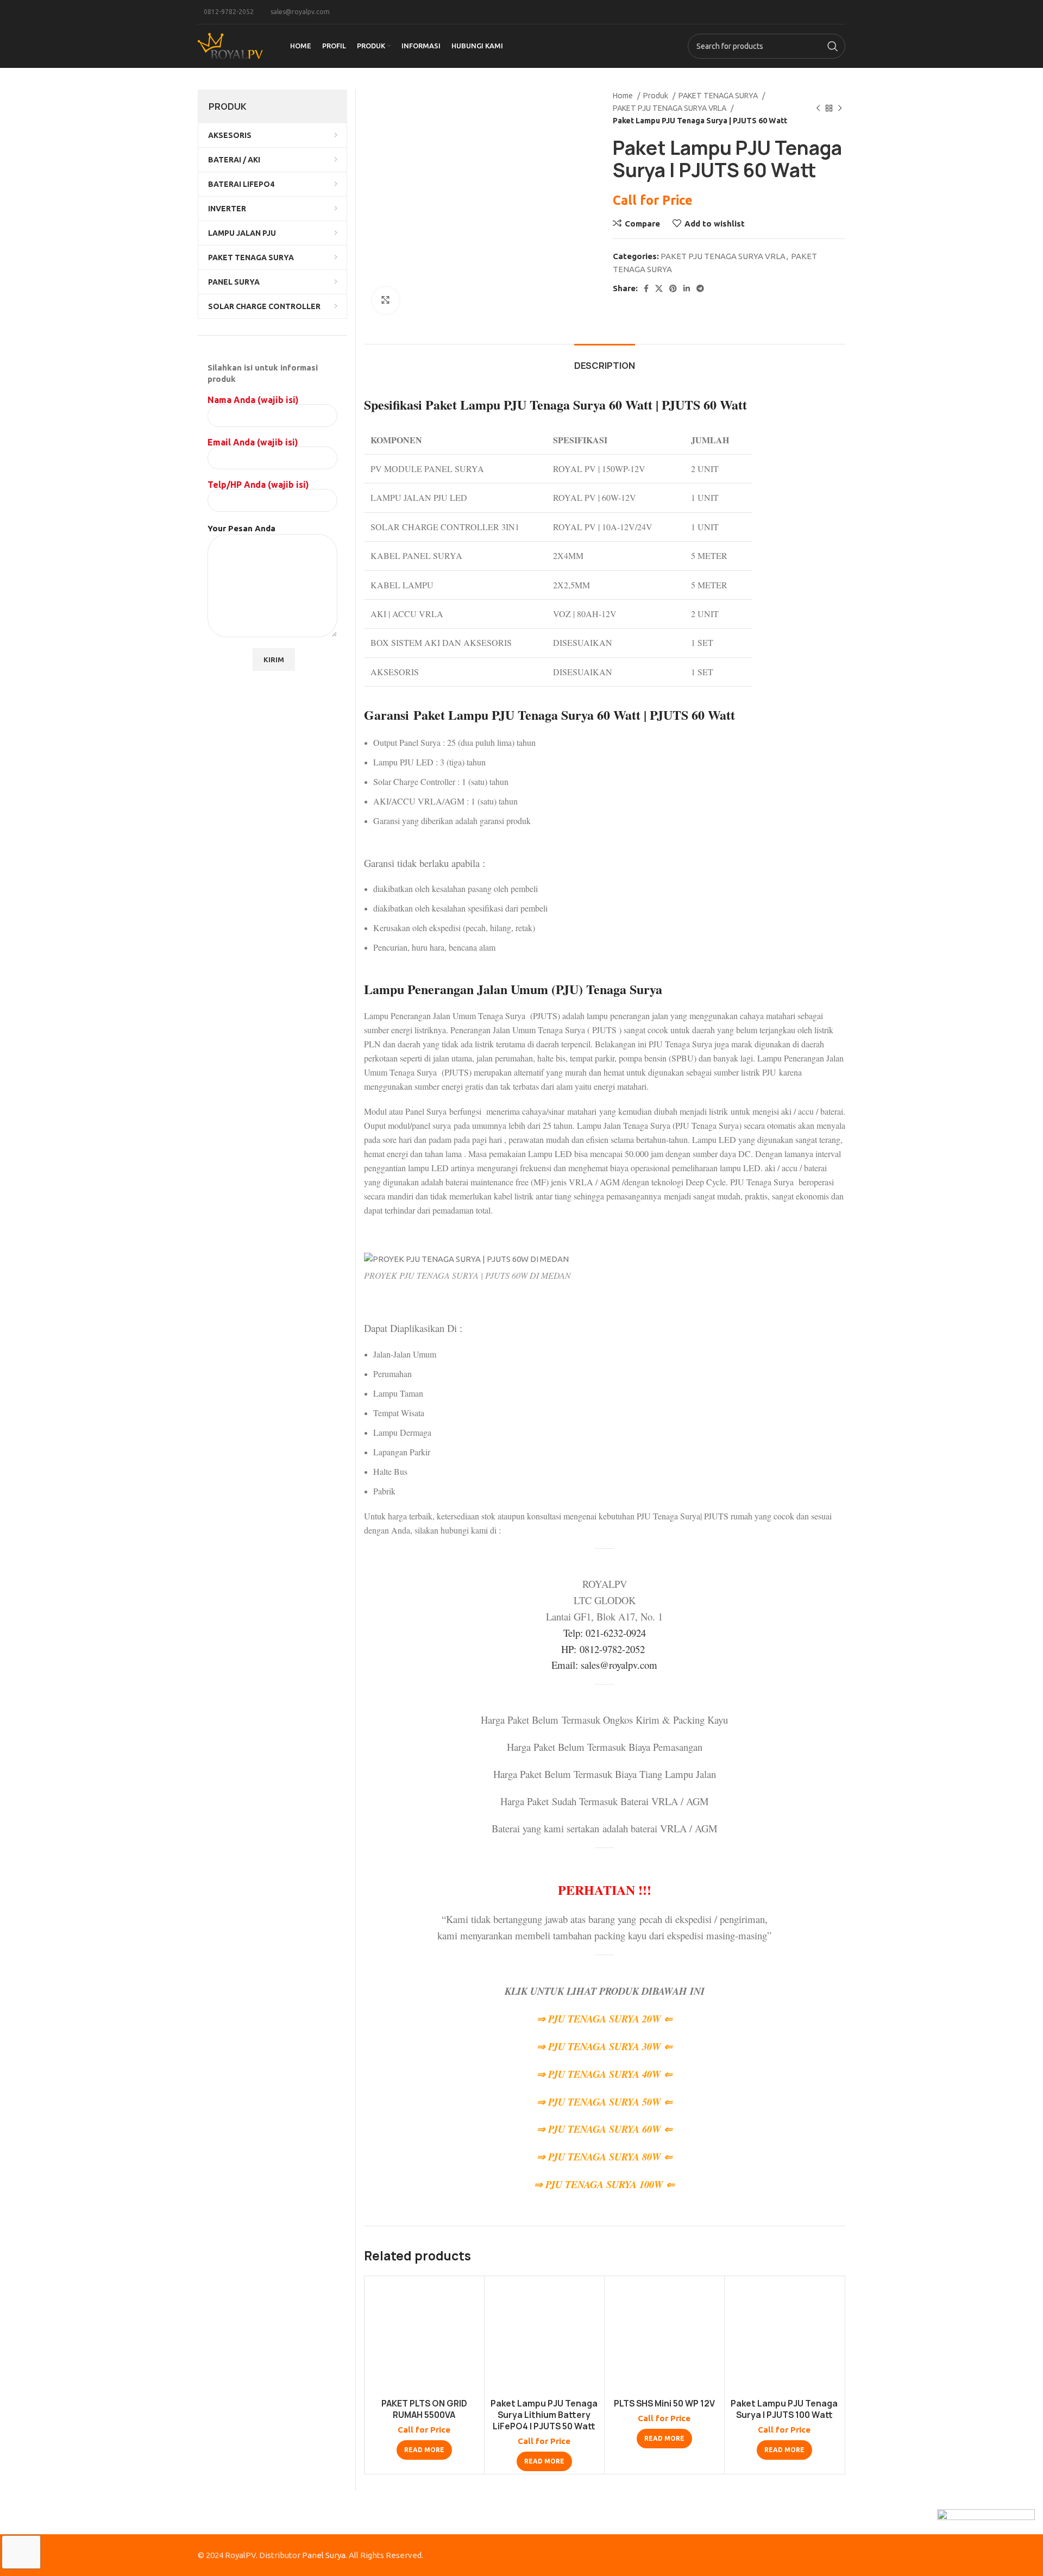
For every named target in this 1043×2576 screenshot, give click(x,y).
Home (624, 96)
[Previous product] (818, 108)
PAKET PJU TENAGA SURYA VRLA (670, 108)
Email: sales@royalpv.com (604, 1665)
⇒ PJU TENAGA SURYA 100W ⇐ (604, 2184)
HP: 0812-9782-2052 (605, 1649)
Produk (656, 96)
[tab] (605, 360)
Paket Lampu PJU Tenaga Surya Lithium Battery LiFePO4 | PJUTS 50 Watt (544, 2415)
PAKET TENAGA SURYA (719, 96)
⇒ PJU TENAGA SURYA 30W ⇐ (605, 2046)
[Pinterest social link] (673, 288)
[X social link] (659, 288)
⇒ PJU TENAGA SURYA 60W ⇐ (605, 2129)
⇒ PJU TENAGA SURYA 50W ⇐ (605, 2102)
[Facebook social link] (646, 288)
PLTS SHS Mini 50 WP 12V (664, 2404)
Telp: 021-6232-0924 (605, 1633)
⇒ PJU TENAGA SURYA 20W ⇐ (605, 2019)
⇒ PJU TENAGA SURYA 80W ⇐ (605, 2157)
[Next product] (840, 108)
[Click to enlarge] (386, 300)
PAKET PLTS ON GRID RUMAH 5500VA (424, 2409)
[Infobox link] (226, 12)
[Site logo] (230, 45)
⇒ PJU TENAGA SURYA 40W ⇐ (605, 2074)
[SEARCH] (833, 46)
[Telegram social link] (700, 288)
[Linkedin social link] (687, 288)
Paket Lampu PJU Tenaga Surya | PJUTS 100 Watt (784, 2409)
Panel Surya (324, 2555)
